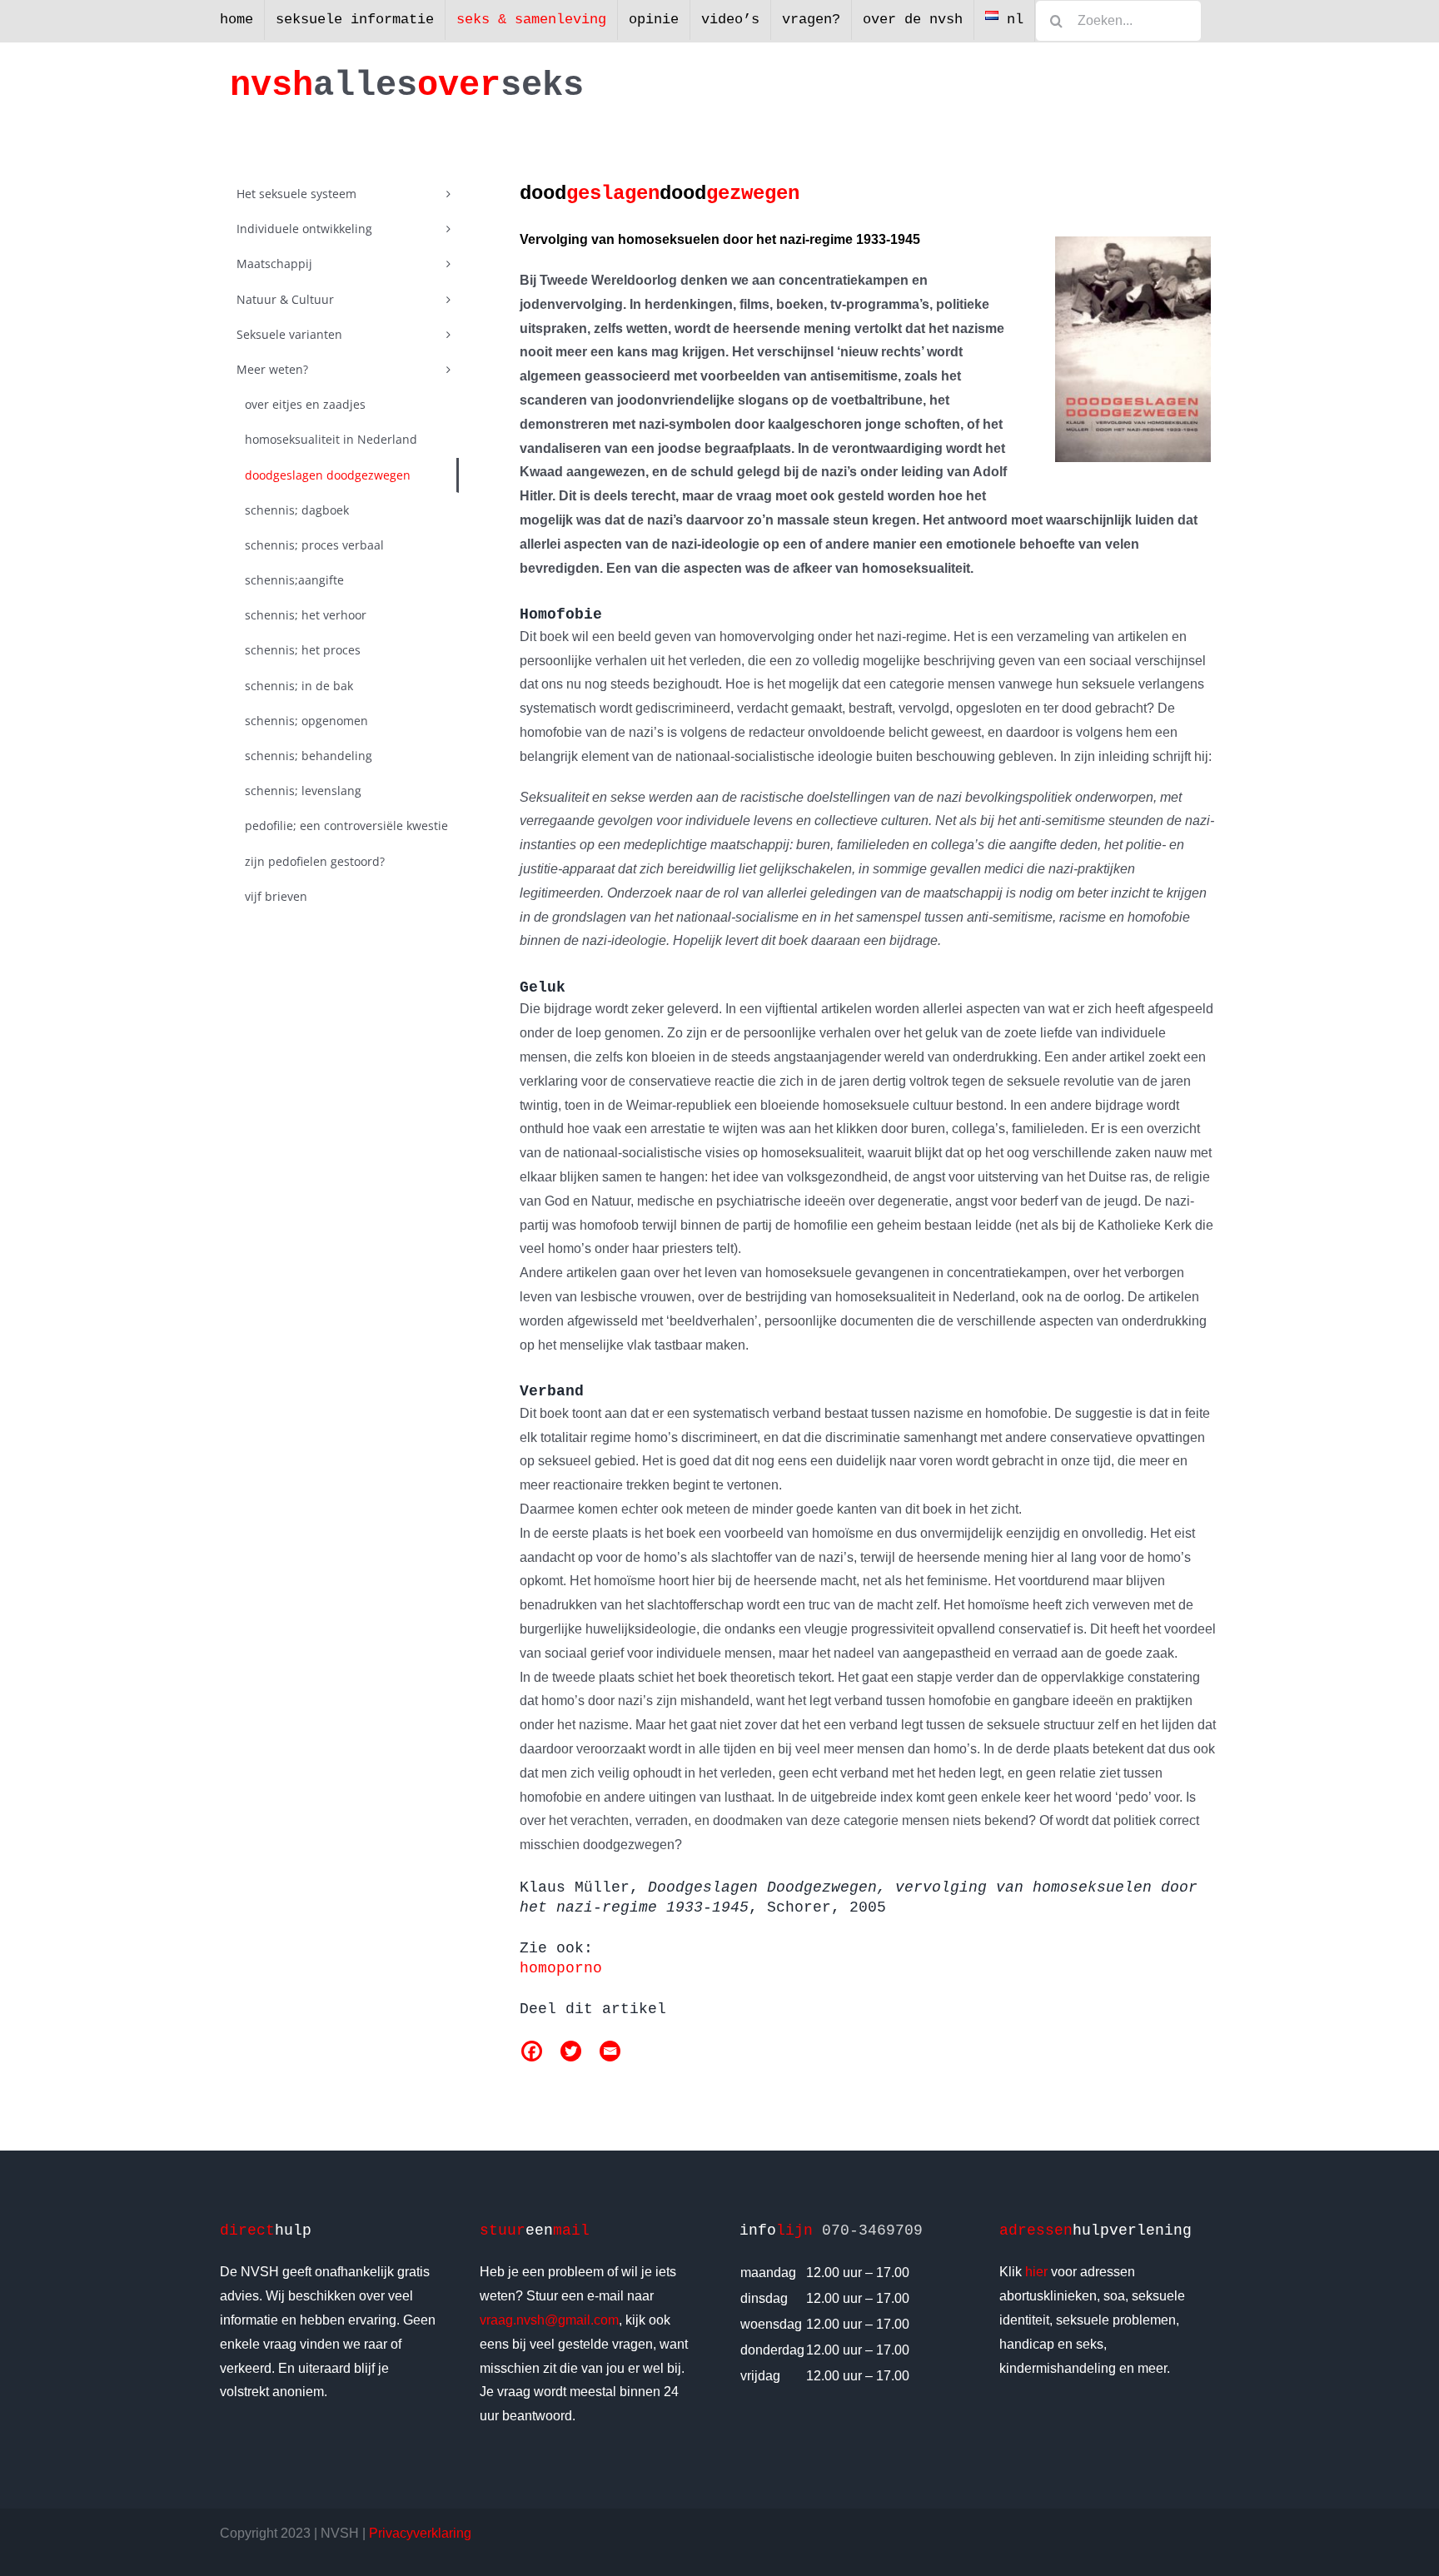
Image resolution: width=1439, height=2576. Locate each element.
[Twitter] (571, 2051)
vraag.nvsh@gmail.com (549, 2320)
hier (1036, 2272)
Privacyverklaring (420, 2533)
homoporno (561, 1968)
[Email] (610, 2051)
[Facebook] (532, 2051)
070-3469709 (872, 2230)
